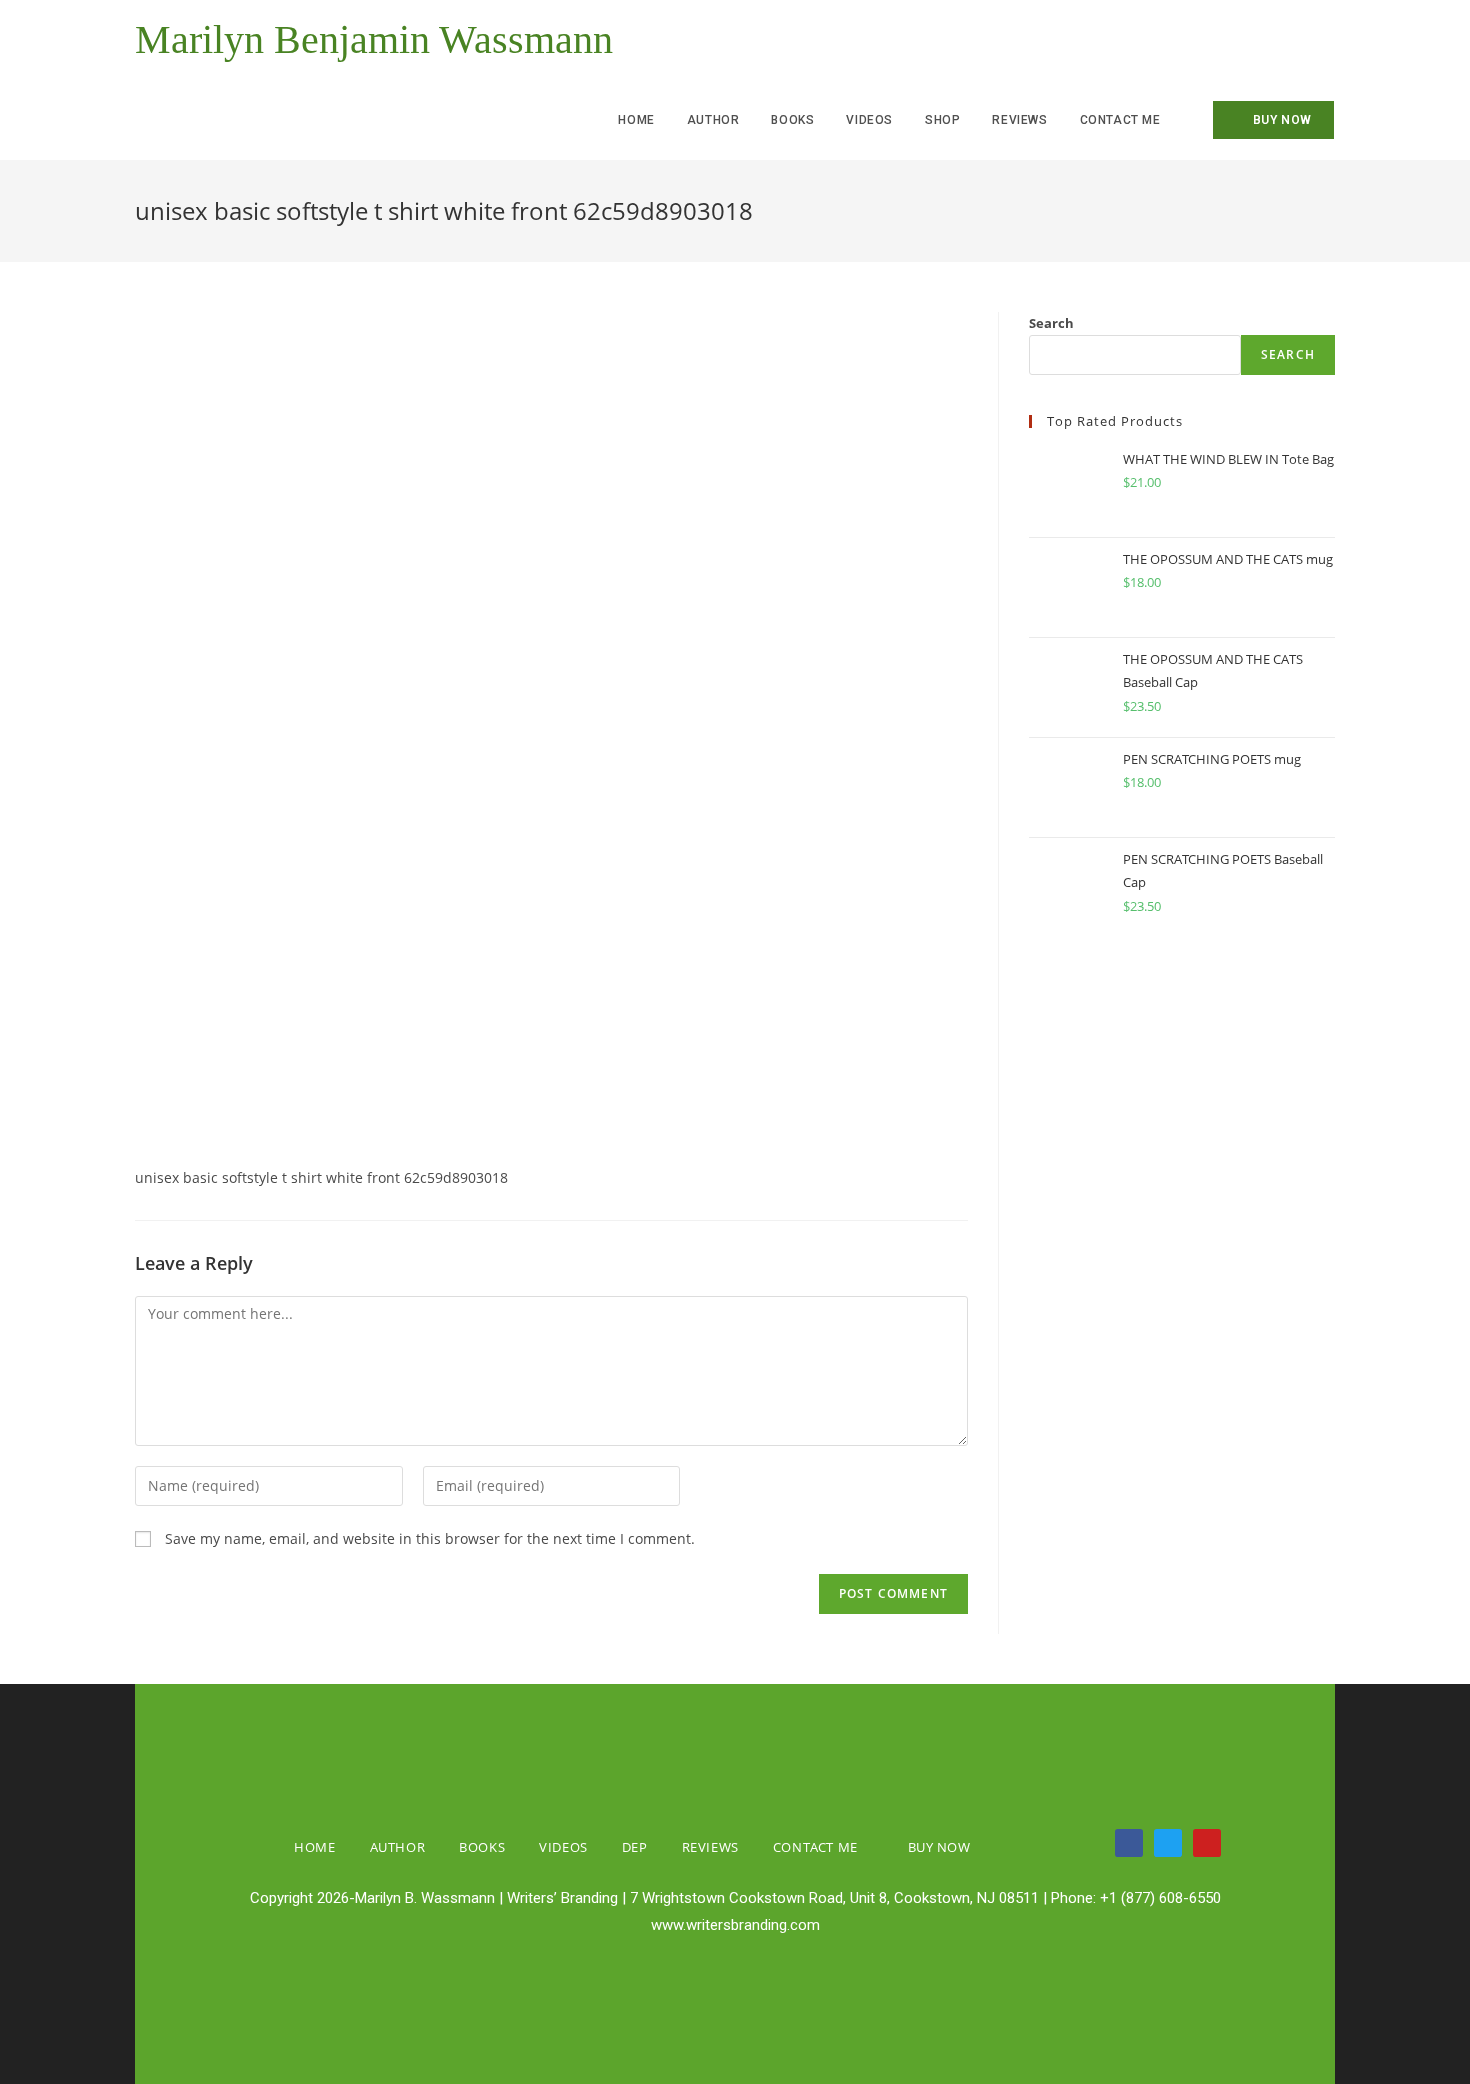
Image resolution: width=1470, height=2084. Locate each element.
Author (398, 1847)
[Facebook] (1129, 1843)
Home (314, 1847)
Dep (635, 1847)
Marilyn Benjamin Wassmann (374, 39)
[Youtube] (1207, 1843)
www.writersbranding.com (735, 1925)
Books (482, 1847)
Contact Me (815, 1847)
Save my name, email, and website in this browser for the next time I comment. (430, 1538)
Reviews (710, 1847)
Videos (563, 1847)
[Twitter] (1168, 1843)
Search (1051, 323)
